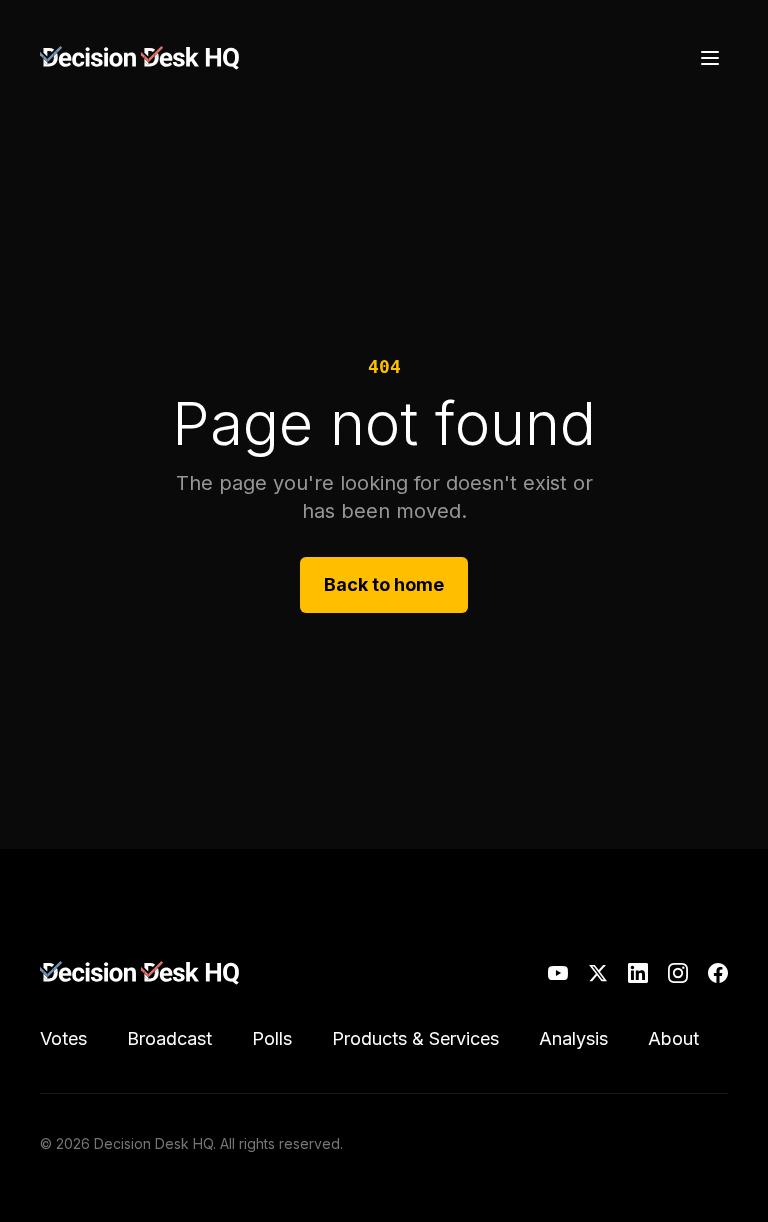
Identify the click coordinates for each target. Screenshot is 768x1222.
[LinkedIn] (638, 973)
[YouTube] (558, 973)
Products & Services (415, 1038)
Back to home (384, 584)
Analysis (573, 1038)
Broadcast (169, 1038)
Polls (272, 1038)
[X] (598, 973)
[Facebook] (718, 973)
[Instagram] (678, 973)
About (673, 1038)
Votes (63, 1038)
